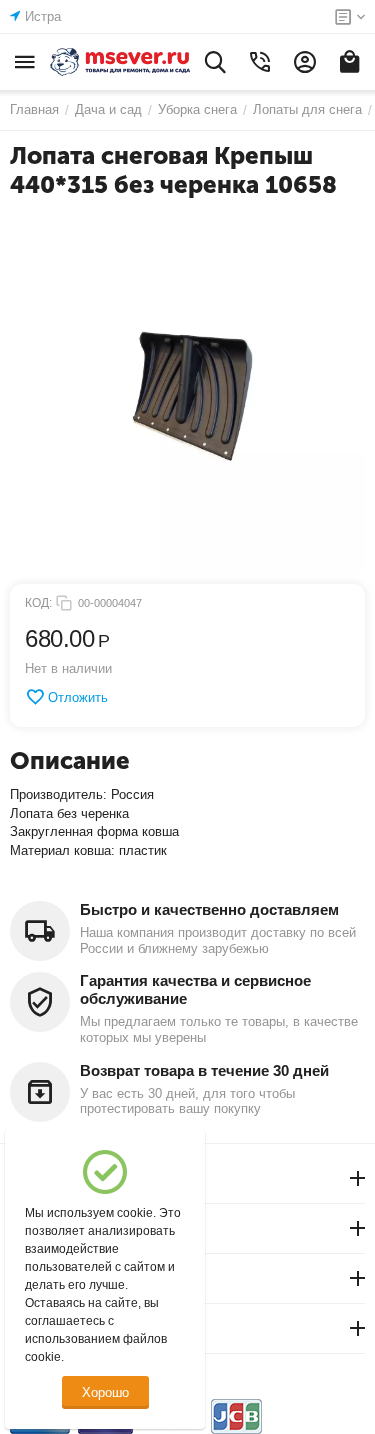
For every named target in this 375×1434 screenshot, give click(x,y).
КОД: (38, 603)
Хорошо (105, 1392)
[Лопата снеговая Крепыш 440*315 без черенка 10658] (187, 396)
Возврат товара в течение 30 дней (204, 1070)
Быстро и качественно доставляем (209, 909)
